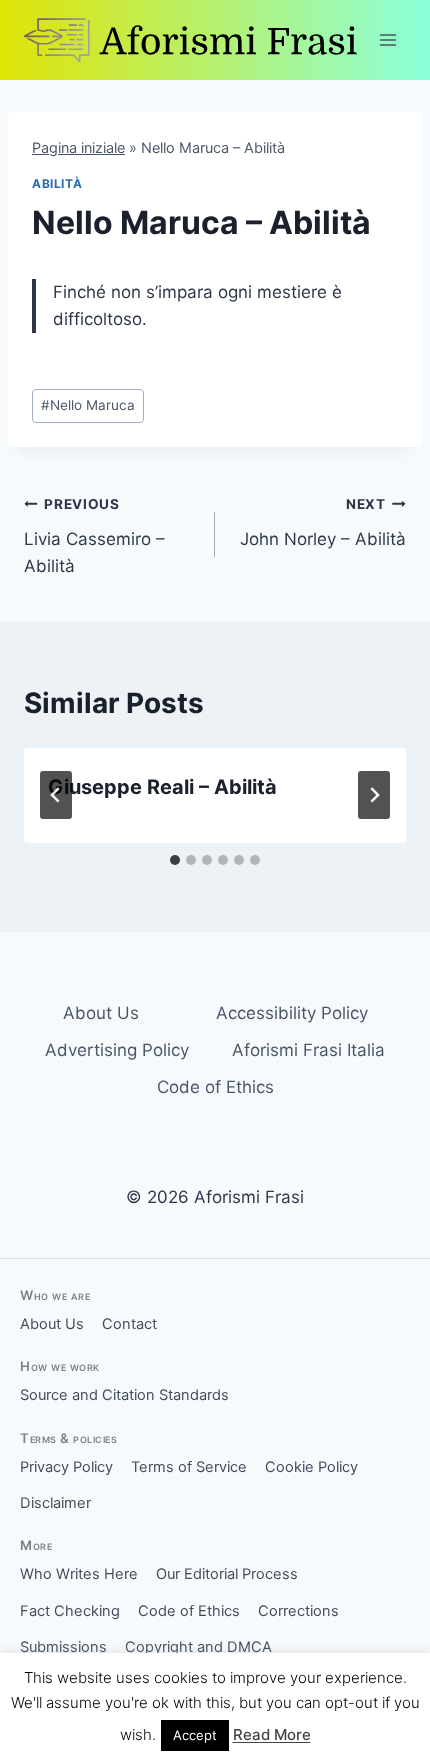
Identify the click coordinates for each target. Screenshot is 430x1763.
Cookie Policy (311, 1467)
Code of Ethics (215, 1087)
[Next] (374, 795)
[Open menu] (387, 39)
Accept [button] (195, 1735)
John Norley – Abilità (323, 522)
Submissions (63, 1647)
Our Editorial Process (227, 1574)
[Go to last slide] (56, 795)
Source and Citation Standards (124, 1395)
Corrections (298, 1611)
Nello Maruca (88, 405)
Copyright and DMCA (198, 1647)
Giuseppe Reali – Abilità (162, 787)
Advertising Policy (117, 1050)
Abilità (57, 183)
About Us (101, 1013)
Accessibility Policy (292, 1013)
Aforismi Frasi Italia (308, 1050)
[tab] (175, 860)
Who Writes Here (79, 1574)
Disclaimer (55, 1503)
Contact (129, 1324)
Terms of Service (189, 1467)
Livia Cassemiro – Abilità (94, 536)
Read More (272, 1734)
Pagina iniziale (78, 147)
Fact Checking (70, 1611)
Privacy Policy (66, 1467)
